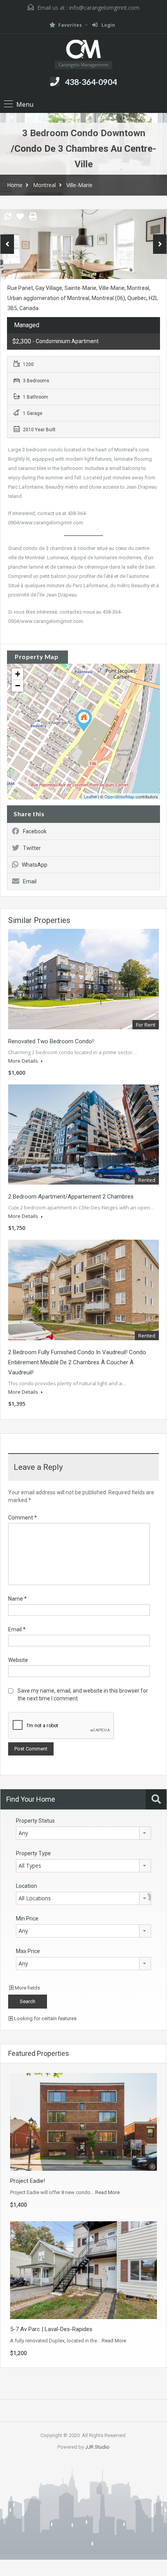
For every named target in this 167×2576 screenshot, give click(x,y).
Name (17, 1599)
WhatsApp (35, 865)
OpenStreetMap (119, 796)
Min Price (27, 1919)
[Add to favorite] (20, 219)
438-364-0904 (91, 82)
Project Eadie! (28, 2181)
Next (160, 244)
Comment (23, 1518)
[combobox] (83, 1833)
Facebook (35, 831)
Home (15, 185)
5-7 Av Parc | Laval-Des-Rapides (51, 2329)
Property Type (33, 1853)
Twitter (32, 848)
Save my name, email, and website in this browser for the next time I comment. (83, 1695)
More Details (24, 1061)
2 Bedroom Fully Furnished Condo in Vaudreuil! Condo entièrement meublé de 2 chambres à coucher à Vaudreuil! (77, 1362)
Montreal (44, 185)
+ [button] (18, 674)
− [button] (18, 686)
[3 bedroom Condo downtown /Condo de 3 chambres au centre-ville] (84, 721)
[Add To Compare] (8, 217)
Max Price (28, 1951)
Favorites (70, 25)
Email (30, 881)
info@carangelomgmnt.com (104, 8)
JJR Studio (97, 2447)
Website (18, 1660)
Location (26, 1886)
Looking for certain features (45, 2018)
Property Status (35, 1821)
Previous (7, 244)
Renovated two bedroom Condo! (51, 1041)
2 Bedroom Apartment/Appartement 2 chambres (71, 1197)
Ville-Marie (79, 185)
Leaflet (90, 796)
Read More (107, 2192)
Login (108, 25)
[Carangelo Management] (83, 50)
